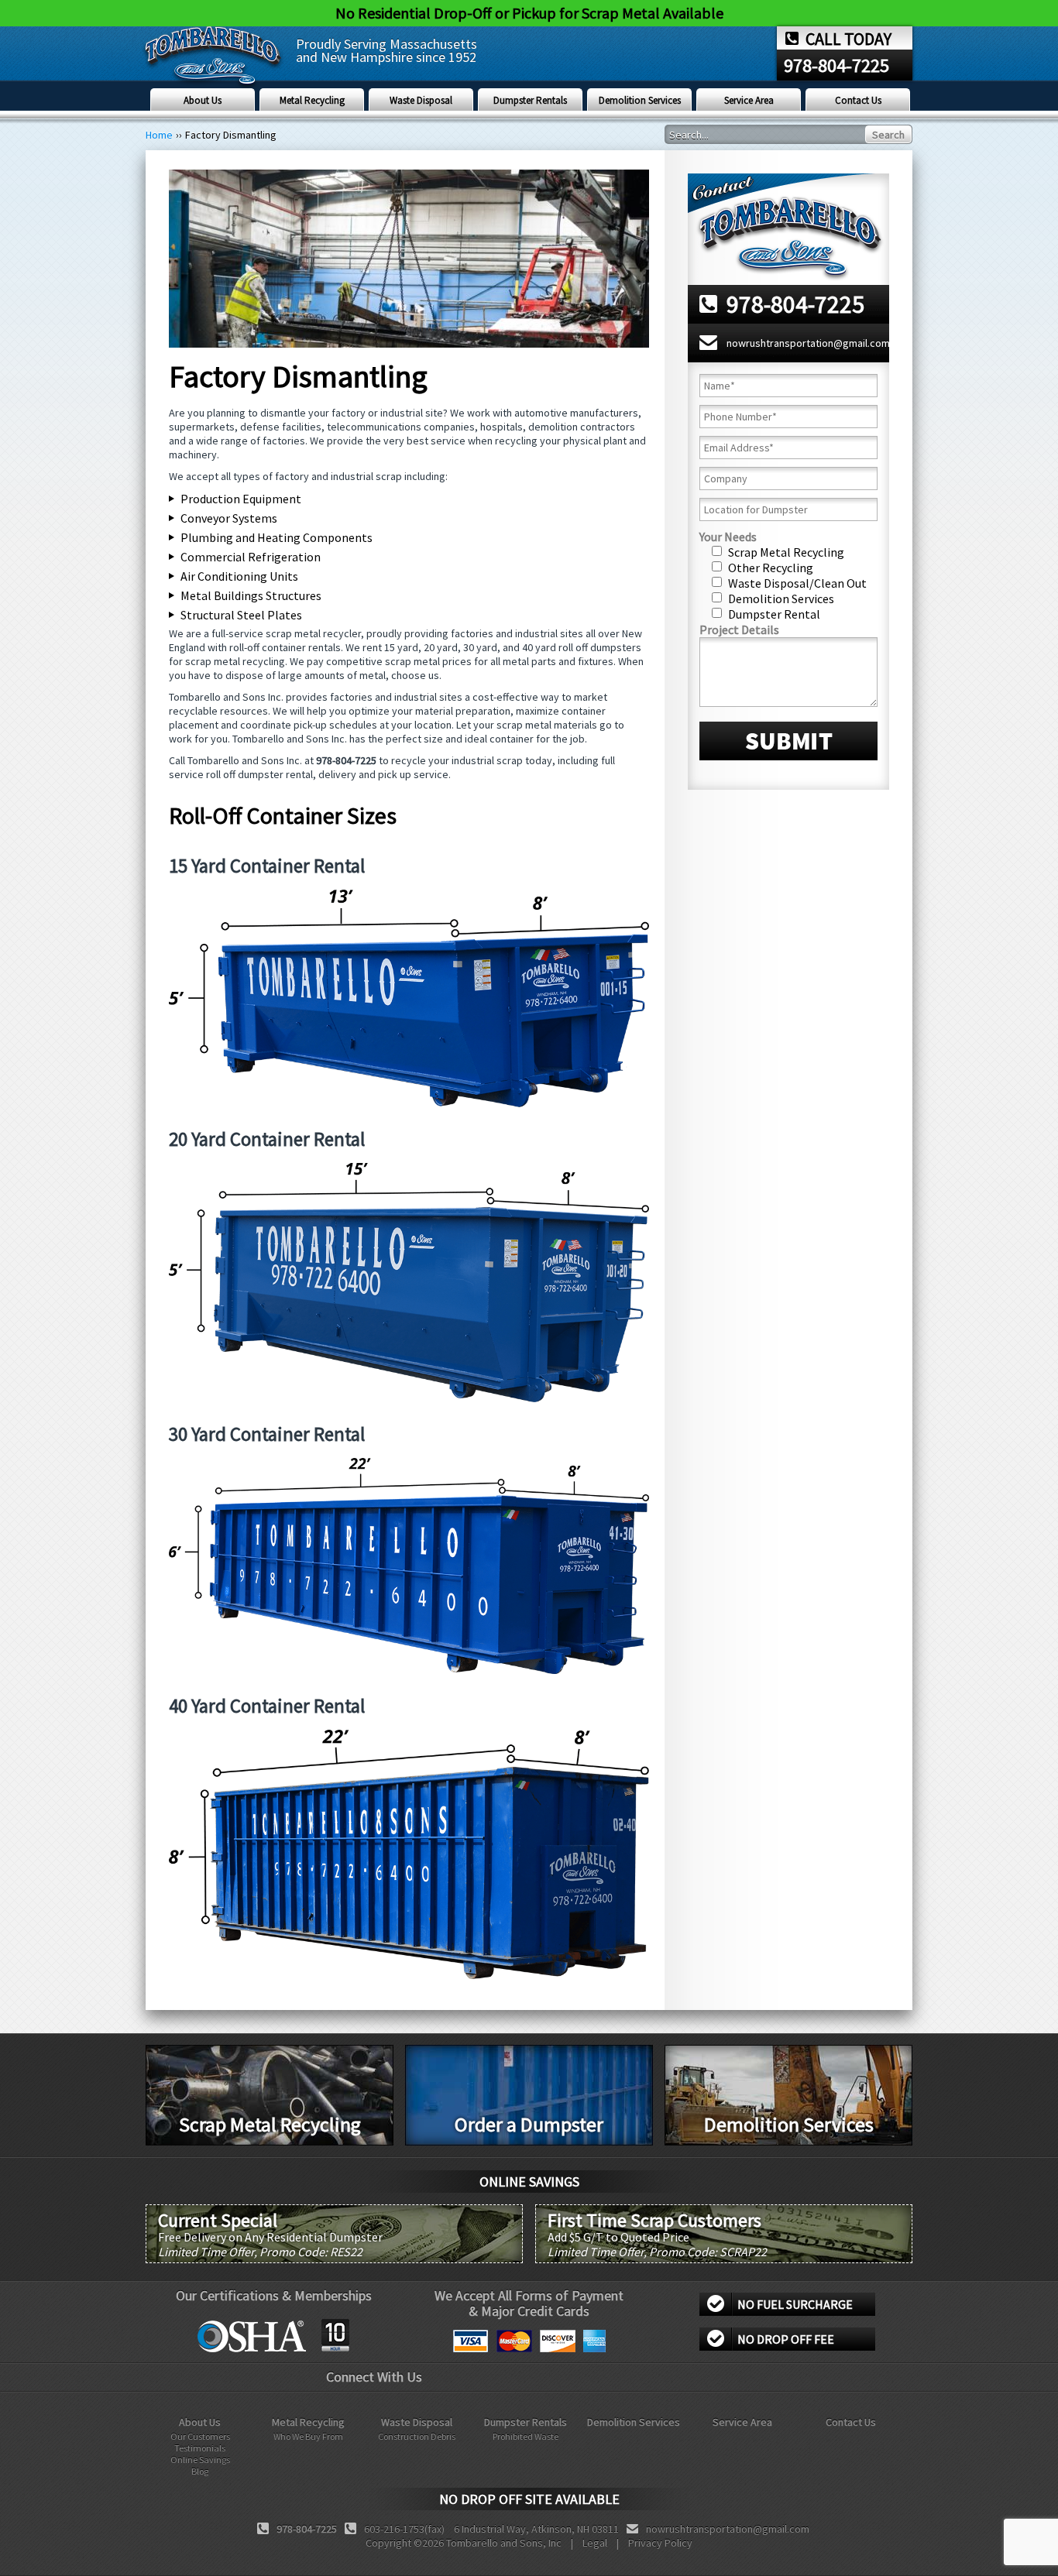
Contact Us (858, 100)
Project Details (739, 629)
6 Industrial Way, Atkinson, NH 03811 (536, 2529)
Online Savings (200, 2459)
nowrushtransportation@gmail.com (808, 343)
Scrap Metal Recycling (270, 2124)
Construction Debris (417, 2436)
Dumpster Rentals (530, 100)
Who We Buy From (308, 2436)
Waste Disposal (421, 100)
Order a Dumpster (529, 2124)
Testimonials (200, 2448)
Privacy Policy (660, 2543)
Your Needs (728, 537)
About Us (203, 100)
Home (159, 135)
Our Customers (200, 2436)
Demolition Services (640, 100)
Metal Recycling (312, 100)
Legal (595, 2543)
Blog (200, 2471)
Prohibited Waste (526, 2436)
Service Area (749, 100)
